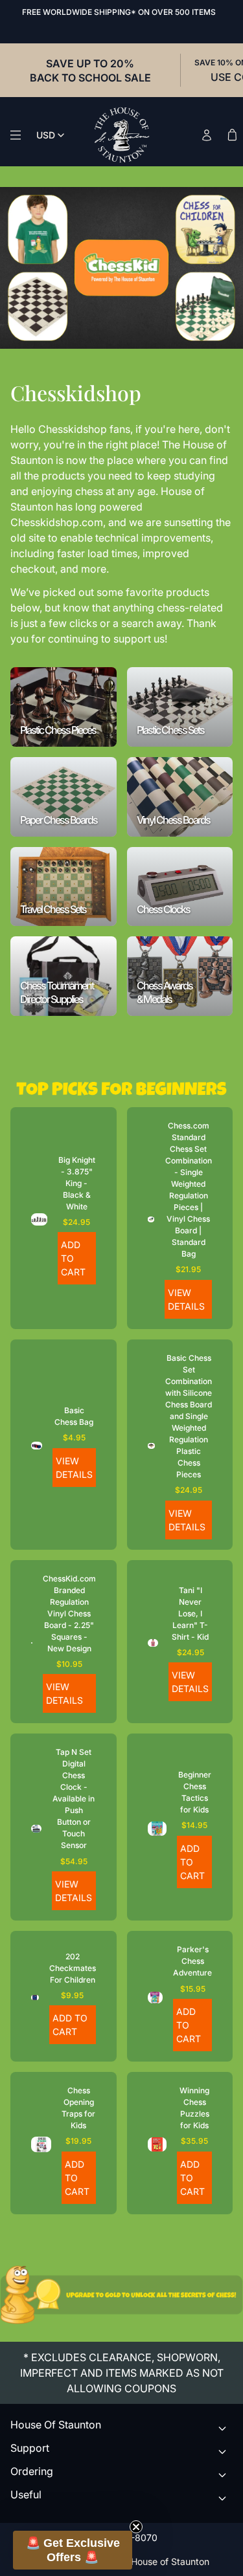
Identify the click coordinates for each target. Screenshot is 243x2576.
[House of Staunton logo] (122, 135)
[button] (73, 2550)
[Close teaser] (136, 2527)
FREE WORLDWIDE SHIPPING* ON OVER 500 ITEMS (119, 12)
